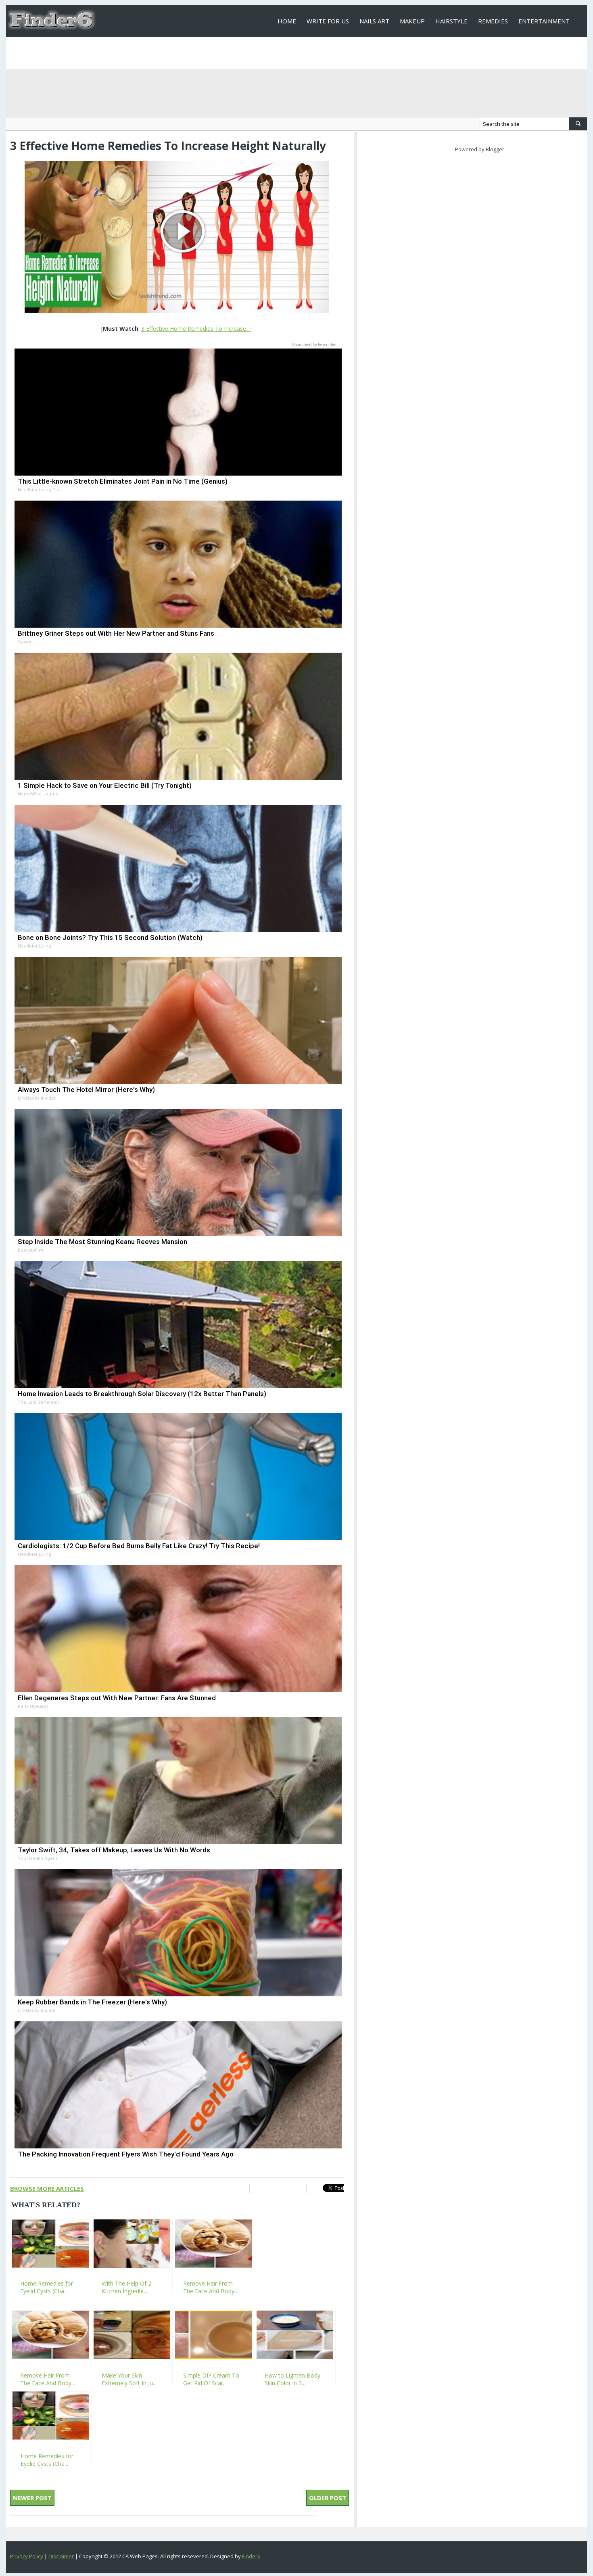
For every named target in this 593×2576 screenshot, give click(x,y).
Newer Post (32, 2498)
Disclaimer (61, 2556)
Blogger (495, 149)
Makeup (412, 21)
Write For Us (328, 21)
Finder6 (251, 2556)
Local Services (301, 53)
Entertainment (544, 21)
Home (287, 21)
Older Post (328, 2498)
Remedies (493, 21)
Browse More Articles (47, 2188)
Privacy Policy (27, 2556)
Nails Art (374, 21)
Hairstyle (451, 21)
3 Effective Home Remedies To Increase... (195, 329)
